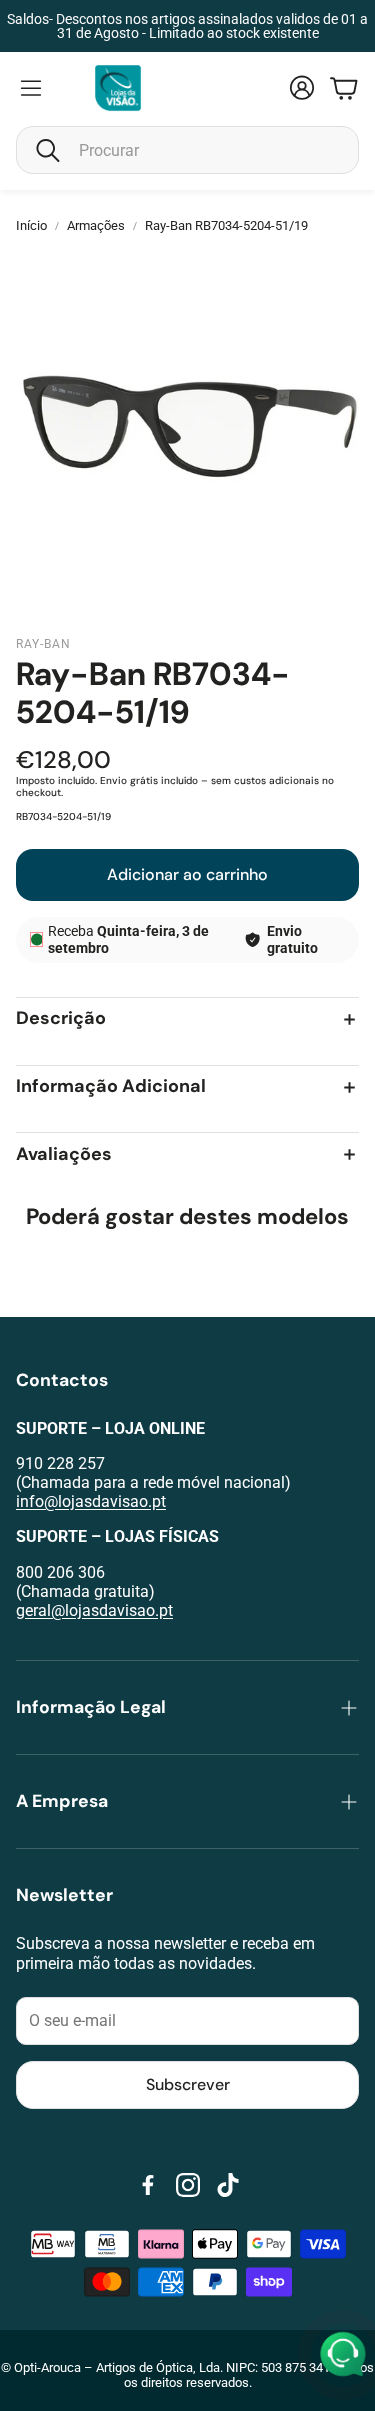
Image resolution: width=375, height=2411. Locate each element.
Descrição (61, 1019)
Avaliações (64, 1154)
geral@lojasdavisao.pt (94, 1610)
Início (31, 225)
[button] (187, 150)
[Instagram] (188, 2185)
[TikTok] (228, 2185)
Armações (96, 225)
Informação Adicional (111, 1087)
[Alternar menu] (31, 88)
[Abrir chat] (343, 2355)
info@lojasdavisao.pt (91, 1501)
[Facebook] (148, 2185)
